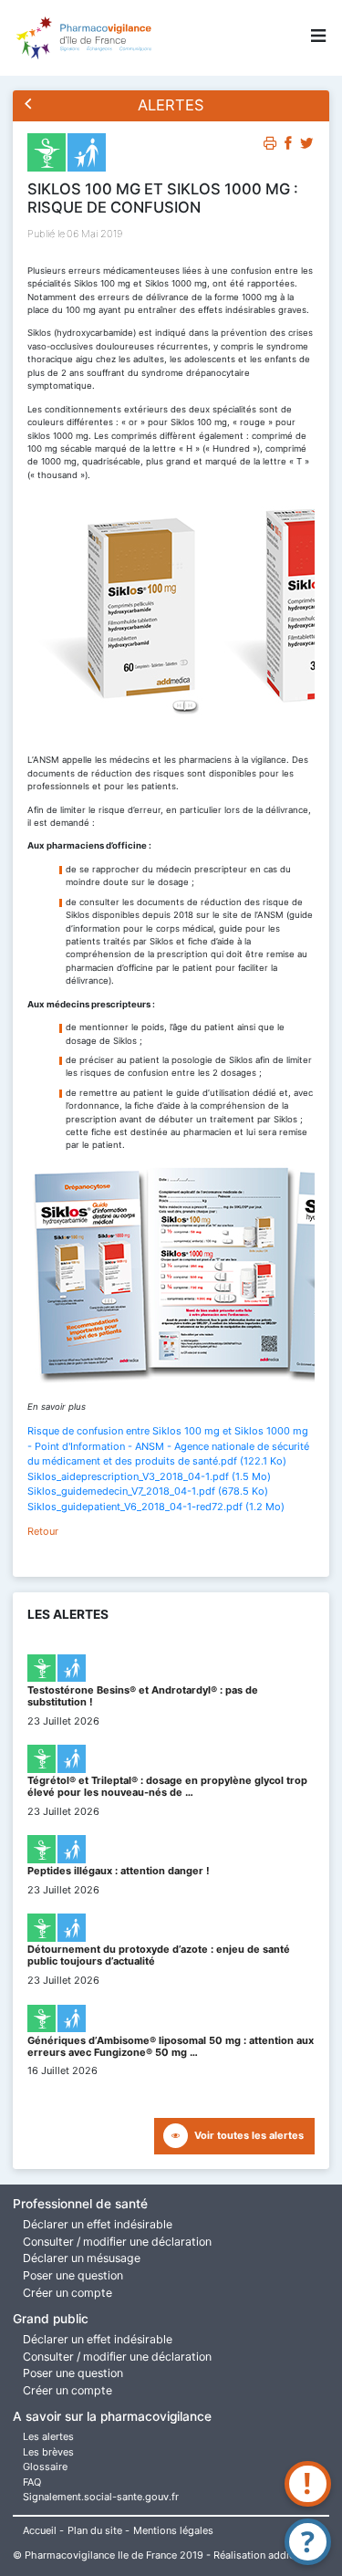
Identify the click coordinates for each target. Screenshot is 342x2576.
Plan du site (95, 2530)
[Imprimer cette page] (270, 146)
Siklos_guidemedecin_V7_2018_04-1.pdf (148, 1491)
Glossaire (45, 2466)
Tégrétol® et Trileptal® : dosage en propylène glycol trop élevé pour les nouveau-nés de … (167, 1786)
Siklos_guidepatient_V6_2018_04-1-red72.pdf (156, 1507)
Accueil (40, 2530)
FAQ (32, 2482)
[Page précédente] (29, 105)
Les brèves (48, 2452)
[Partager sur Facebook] (289, 146)
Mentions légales (173, 2530)
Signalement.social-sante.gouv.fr (101, 2497)
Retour (43, 1531)
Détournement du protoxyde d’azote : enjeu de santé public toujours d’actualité (159, 1955)
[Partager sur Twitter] (307, 146)
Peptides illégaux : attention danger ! (119, 1871)
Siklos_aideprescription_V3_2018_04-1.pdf (149, 1476)
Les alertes (48, 2436)
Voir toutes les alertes (249, 2135)
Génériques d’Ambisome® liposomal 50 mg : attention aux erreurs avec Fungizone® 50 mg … (171, 2046)
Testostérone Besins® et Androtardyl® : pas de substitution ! (143, 1696)
